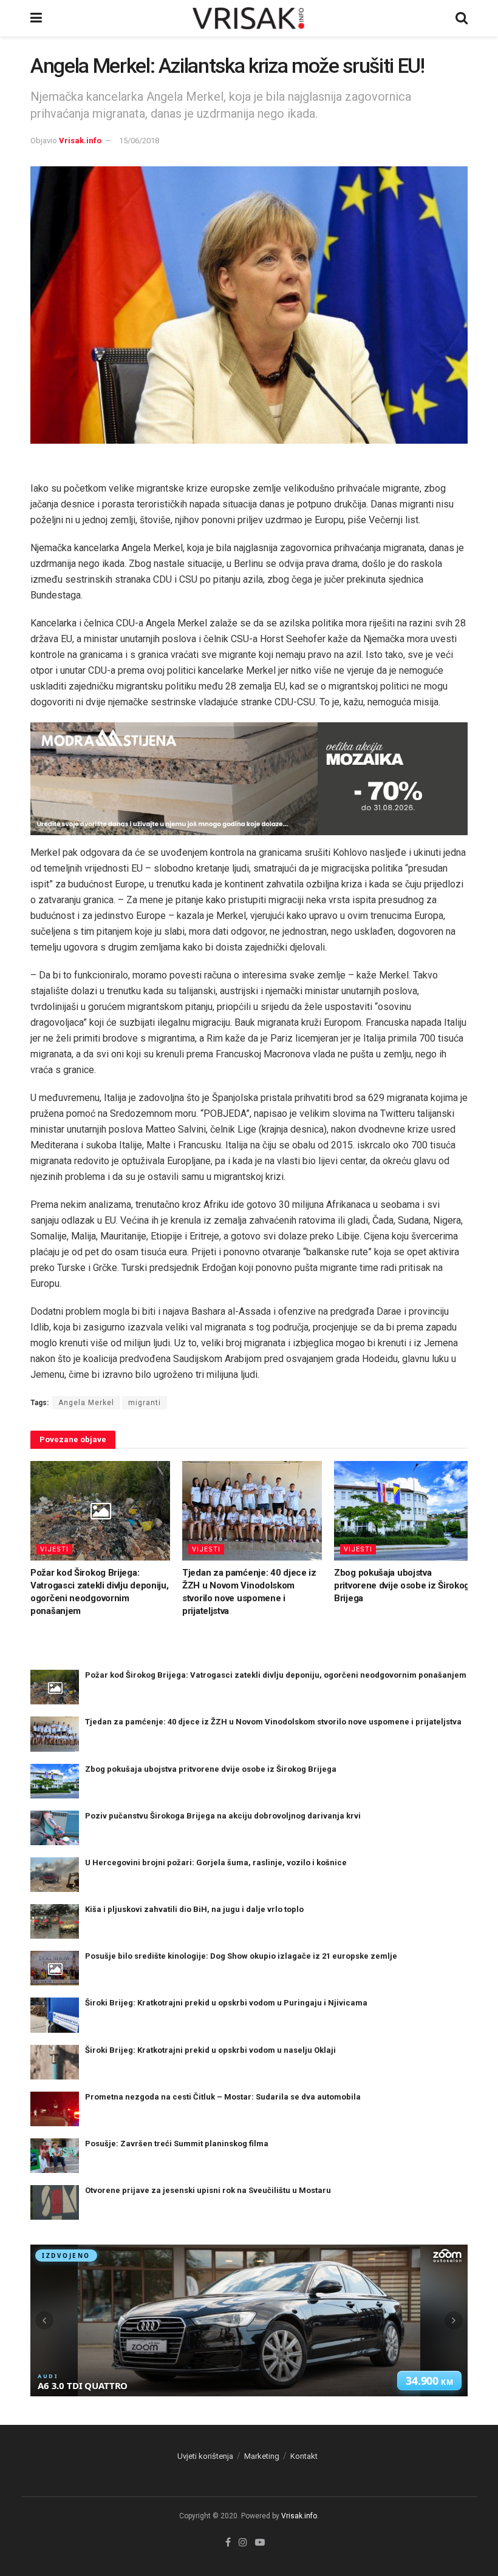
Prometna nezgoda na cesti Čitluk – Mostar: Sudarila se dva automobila (223, 2097)
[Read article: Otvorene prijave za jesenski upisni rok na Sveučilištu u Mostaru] (55, 2202)
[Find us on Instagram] (243, 2543)
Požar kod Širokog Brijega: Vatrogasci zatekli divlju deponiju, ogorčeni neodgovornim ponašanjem (276, 1675)
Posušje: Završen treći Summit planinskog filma (177, 2144)
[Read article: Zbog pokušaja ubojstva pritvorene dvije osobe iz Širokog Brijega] (404, 1511)
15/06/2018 (139, 141)
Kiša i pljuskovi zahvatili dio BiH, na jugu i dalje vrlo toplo (194, 1909)
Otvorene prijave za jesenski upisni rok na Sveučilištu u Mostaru (208, 2190)
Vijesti (54, 1549)
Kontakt (304, 2456)
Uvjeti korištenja (205, 2456)
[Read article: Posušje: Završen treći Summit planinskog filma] (55, 2156)
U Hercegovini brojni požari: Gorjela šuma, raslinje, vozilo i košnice (216, 1863)
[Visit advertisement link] (249, 779)
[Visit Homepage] (249, 18)
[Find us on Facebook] (228, 2543)
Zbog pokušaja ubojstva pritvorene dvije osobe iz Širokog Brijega (402, 1585)
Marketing (262, 2456)
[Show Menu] (36, 18)
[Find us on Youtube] (260, 2543)
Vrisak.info (80, 141)
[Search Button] (462, 18)
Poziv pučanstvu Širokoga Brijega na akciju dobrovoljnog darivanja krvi (223, 1816)
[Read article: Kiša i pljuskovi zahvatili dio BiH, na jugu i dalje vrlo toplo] (55, 1921)
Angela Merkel (86, 1403)
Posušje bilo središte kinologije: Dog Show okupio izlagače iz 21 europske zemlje (241, 1956)
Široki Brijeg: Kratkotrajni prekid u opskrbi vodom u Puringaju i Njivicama (226, 2003)
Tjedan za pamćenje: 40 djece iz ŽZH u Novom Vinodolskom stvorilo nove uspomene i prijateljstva (273, 1722)
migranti (145, 1403)
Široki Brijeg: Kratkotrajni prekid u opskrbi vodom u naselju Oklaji (210, 2050)
